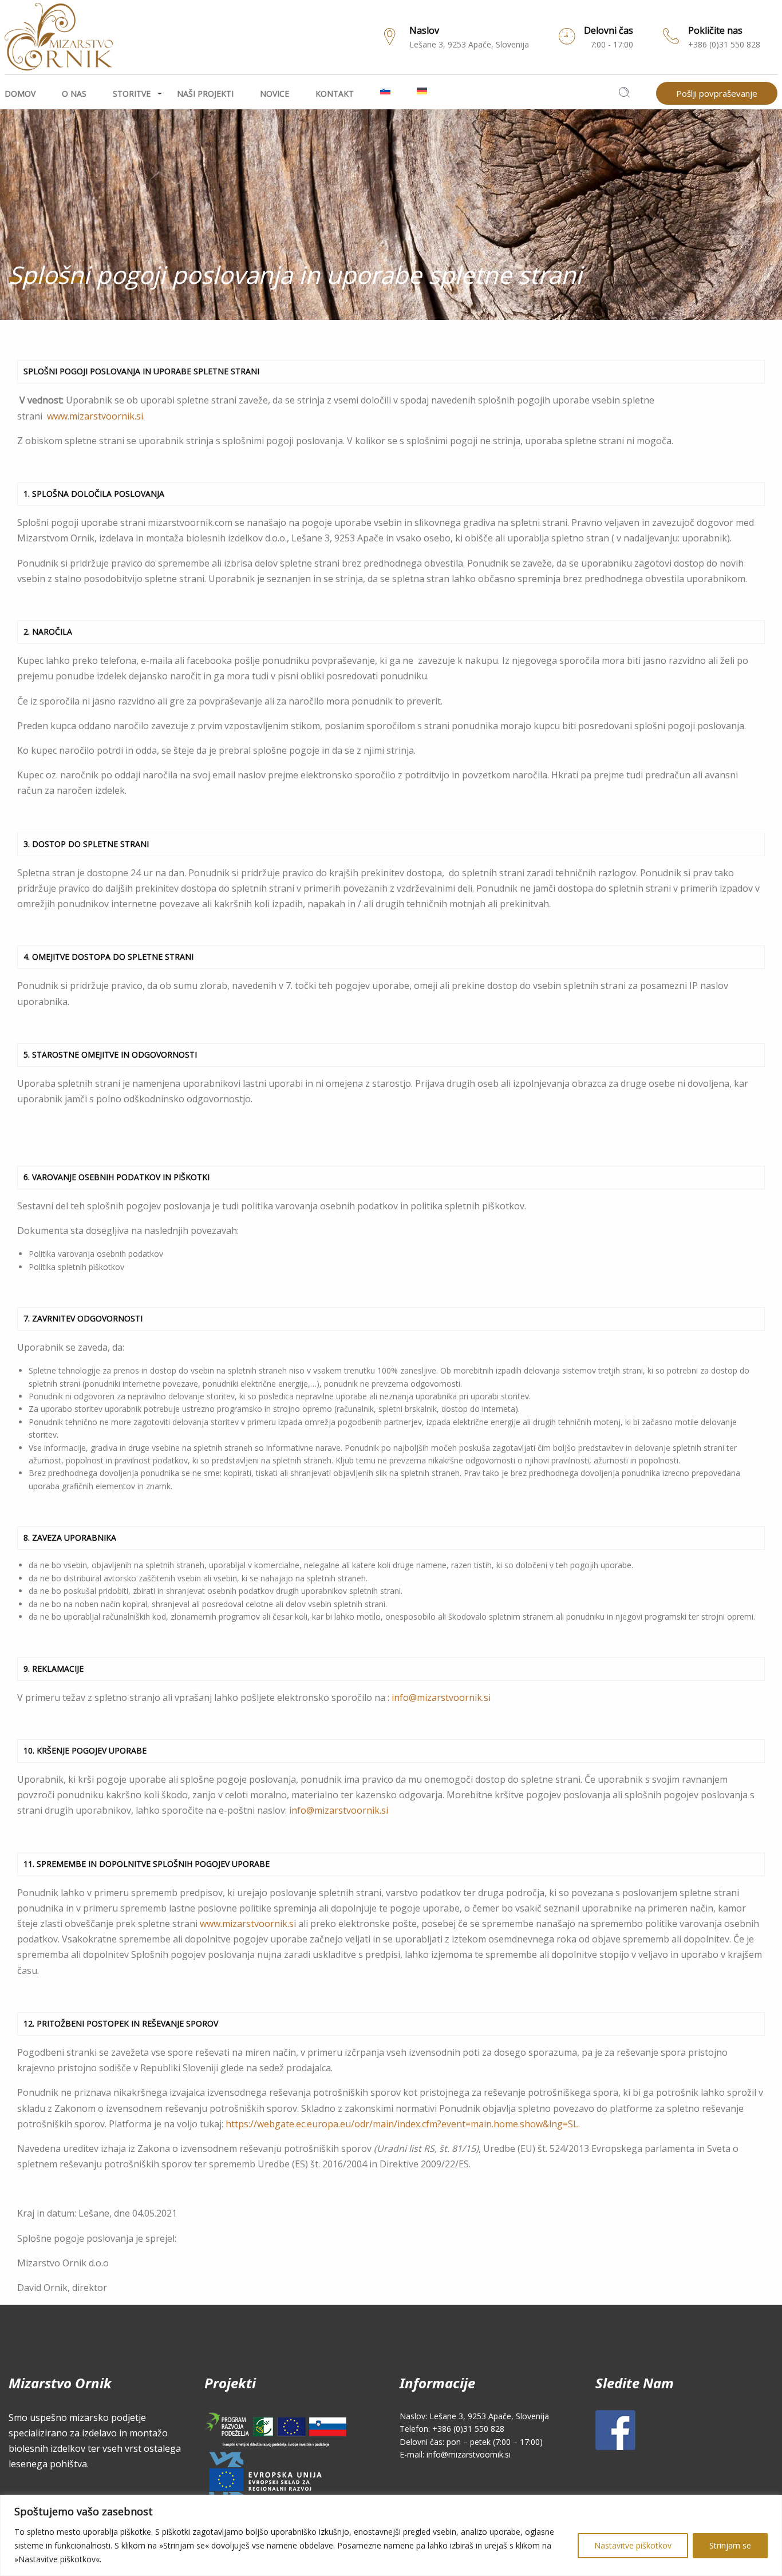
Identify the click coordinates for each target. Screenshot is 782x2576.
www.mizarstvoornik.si (95, 416)
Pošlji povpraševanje (717, 93)
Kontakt (335, 94)
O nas (74, 94)
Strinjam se (730, 2545)
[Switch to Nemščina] (429, 91)
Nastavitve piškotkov (633, 2545)
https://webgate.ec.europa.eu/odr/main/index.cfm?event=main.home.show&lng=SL (402, 2124)
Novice (275, 94)
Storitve (132, 94)
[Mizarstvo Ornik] (59, 34)
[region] (391, 2535)
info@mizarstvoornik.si (441, 1697)
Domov (20, 94)
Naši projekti (205, 94)
